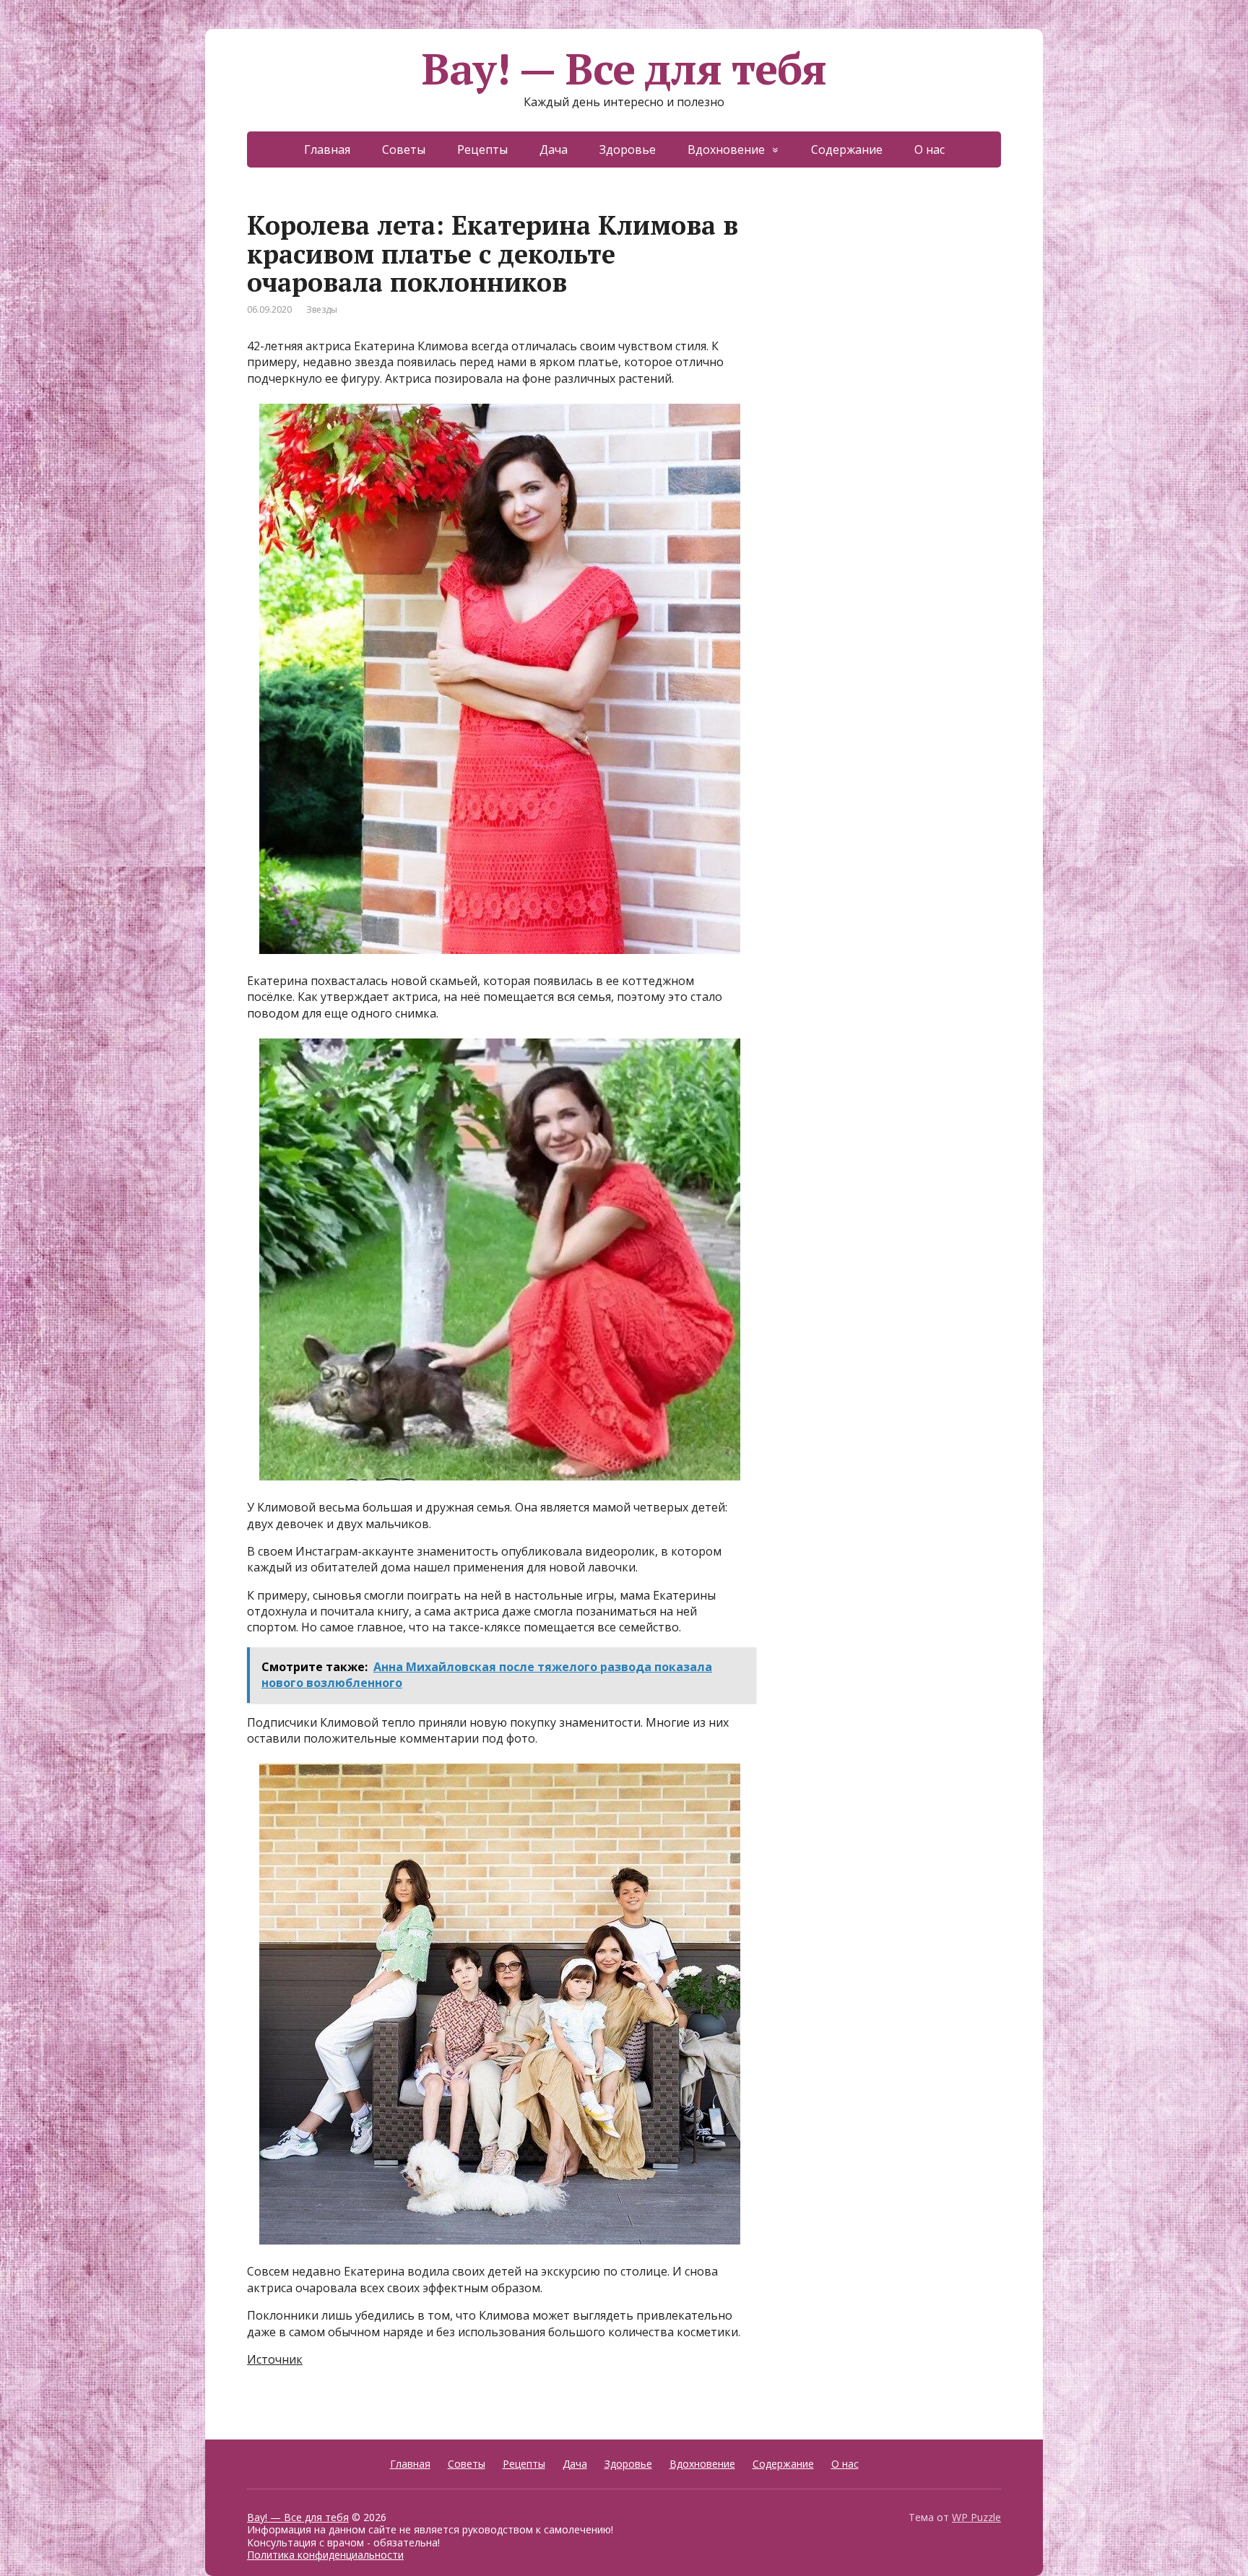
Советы (404, 149)
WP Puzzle (976, 2517)
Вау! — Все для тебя (624, 69)
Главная (327, 149)
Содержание (847, 149)
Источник (275, 2359)
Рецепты (482, 149)
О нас (929, 149)
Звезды (322, 309)
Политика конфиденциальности (325, 2555)
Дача (554, 149)
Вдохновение (726, 149)
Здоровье (628, 149)
